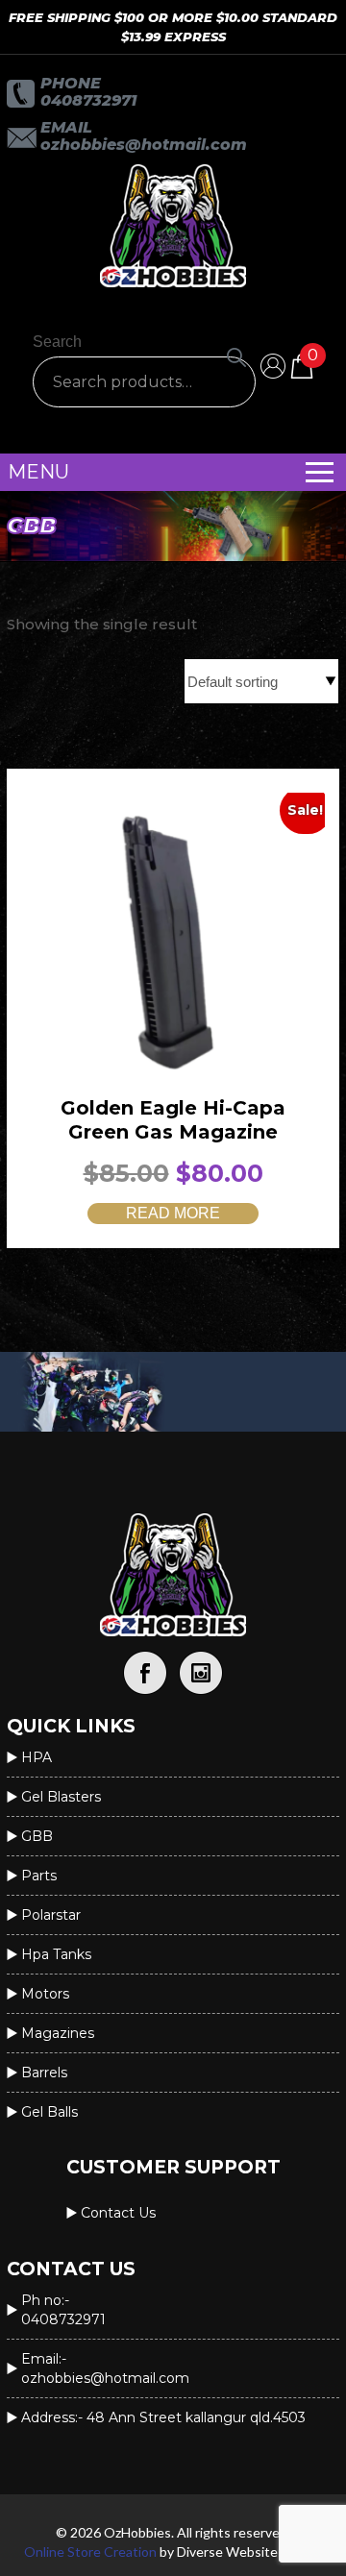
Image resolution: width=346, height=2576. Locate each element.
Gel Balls (49, 2112)
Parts (39, 1876)
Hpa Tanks (56, 1954)
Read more (173, 1213)
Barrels (44, 2073)
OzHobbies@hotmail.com (144, 145)
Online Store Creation (90, 2551)
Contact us (118, 2213)
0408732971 (88, 100)
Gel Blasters (61, 1797)
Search (57, 342)
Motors (45, 1994)
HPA (37, 1757)
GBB (37, 1836)
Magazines (58, 2033)
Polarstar (51, 1915)
